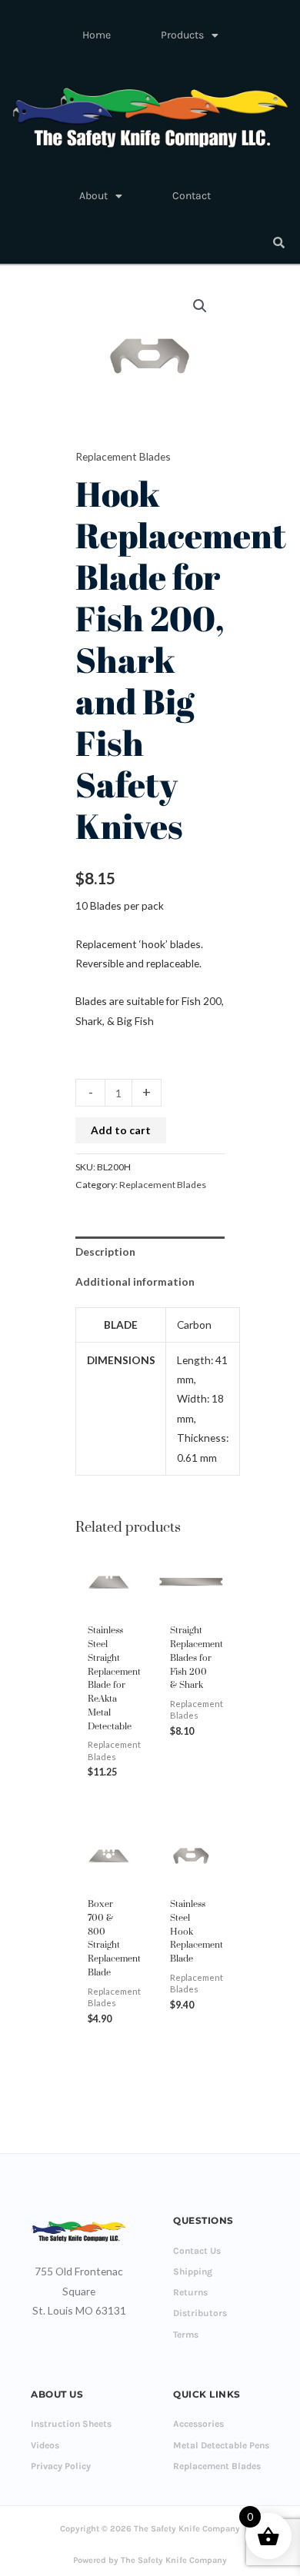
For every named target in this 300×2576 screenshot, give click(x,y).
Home (97, 35)
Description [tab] (105, 1251)
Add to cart (121, 1130)
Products (182, 35)
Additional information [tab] (135, 1281)
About (93, 196)
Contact (192, 196)
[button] (200, 306)
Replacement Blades (123, 456)
